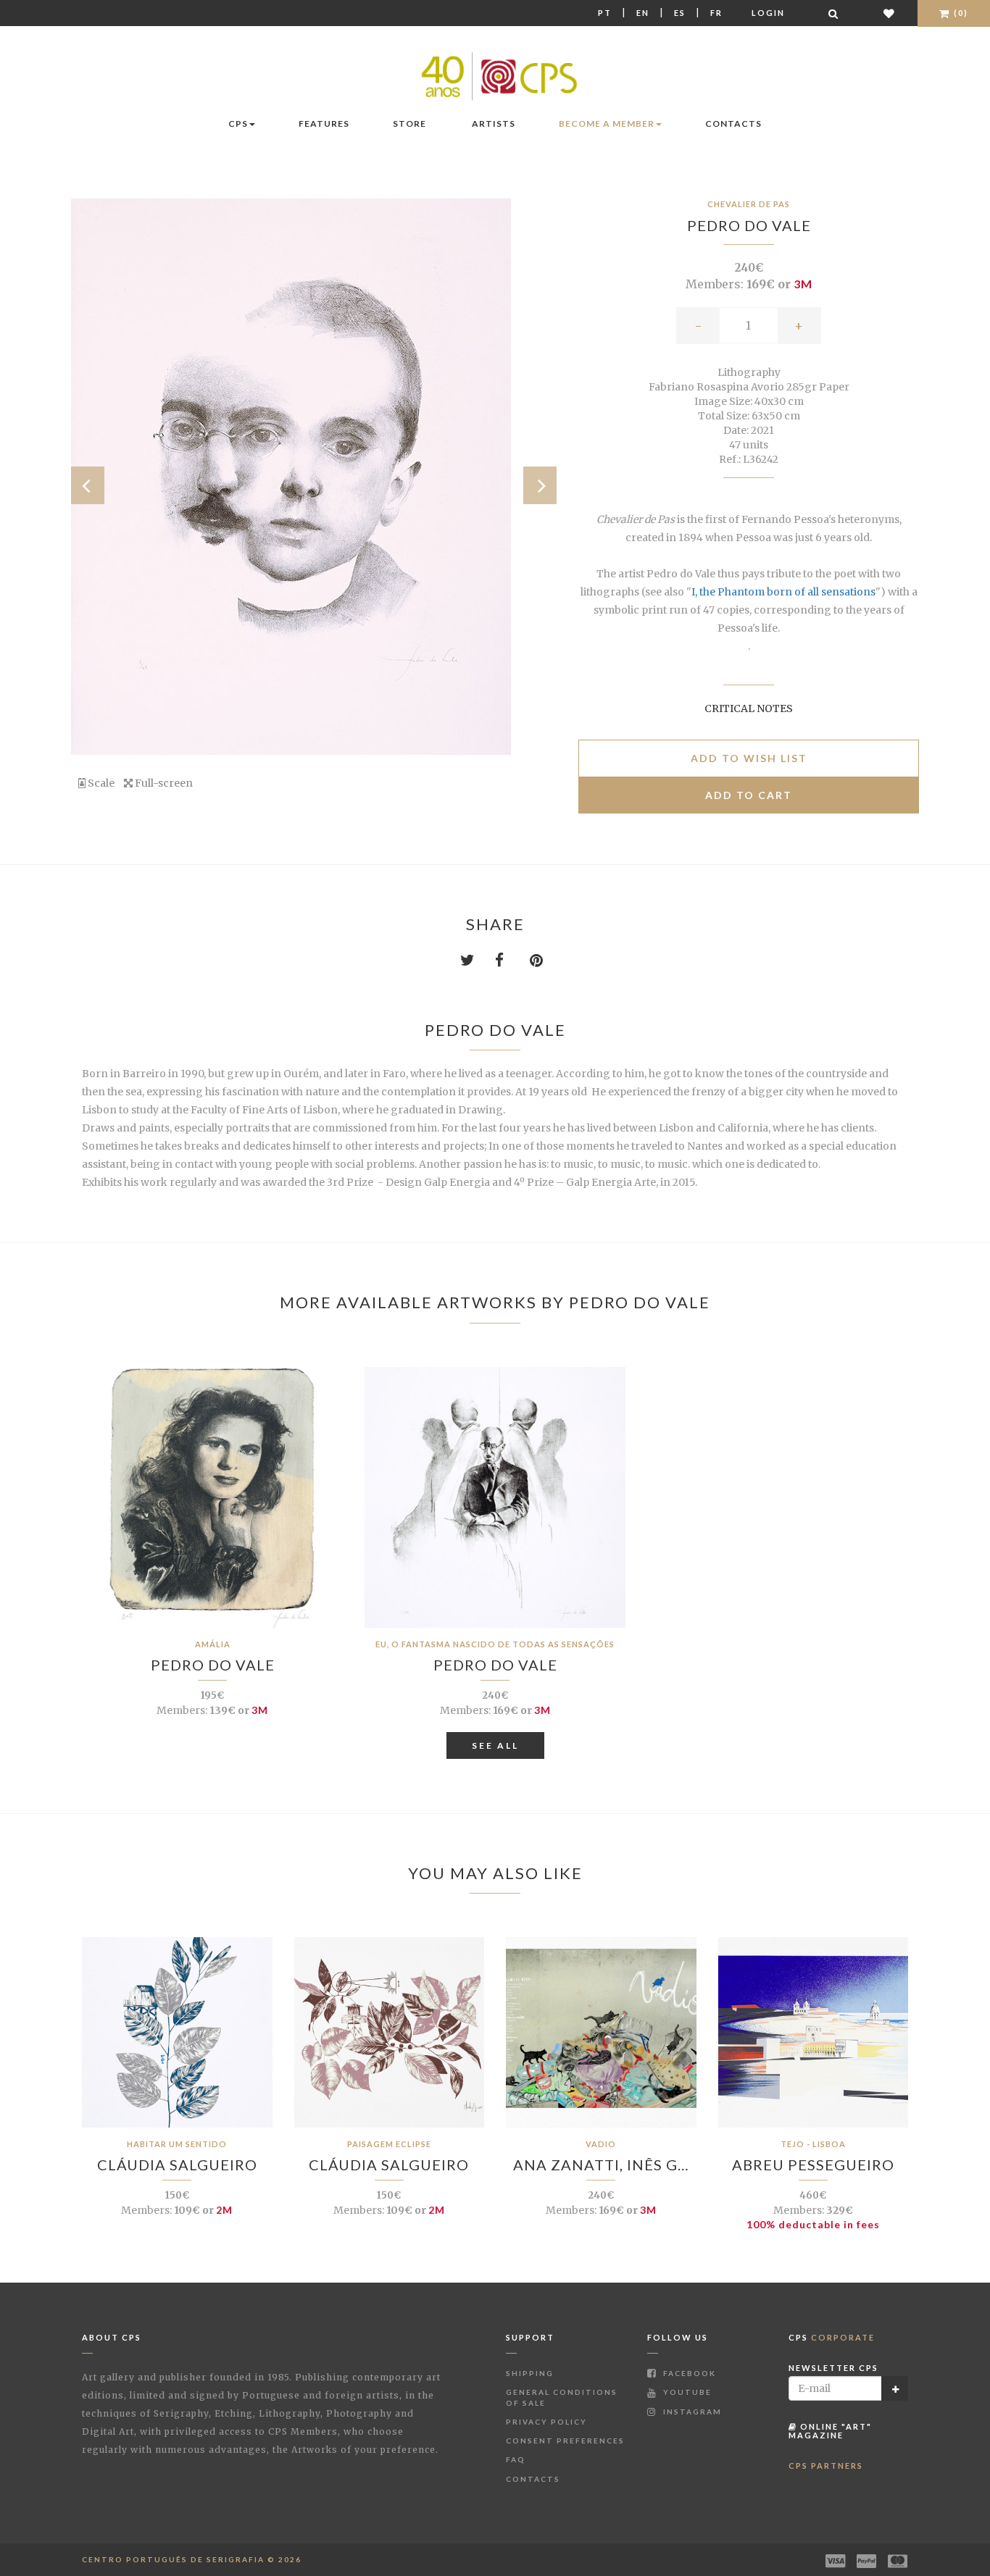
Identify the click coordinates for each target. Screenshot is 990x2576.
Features (324, 124)
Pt (605, 13)
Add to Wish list (749, 758)
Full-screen (163, 783)
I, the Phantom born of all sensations (783, 592)
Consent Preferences (565, 2441)
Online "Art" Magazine (830, 2431)
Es (680, 13)
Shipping (530, 2373)
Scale (100, 783)
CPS (238, 124)
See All (495, 1745)
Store (409, 124)
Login (768, 13)
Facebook (688, 2373)
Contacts (733, 124)
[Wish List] (890, 13)
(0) (960, 13)
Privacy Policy (546, 2422)
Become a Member (607, 124)
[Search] (834, 13)
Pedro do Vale (749, 225)
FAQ (516, 2459)
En (643, 13)
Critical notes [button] (749, 708)
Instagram (691, 2412)
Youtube (686, 2392)
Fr (716, 13)
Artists (494, 124)
